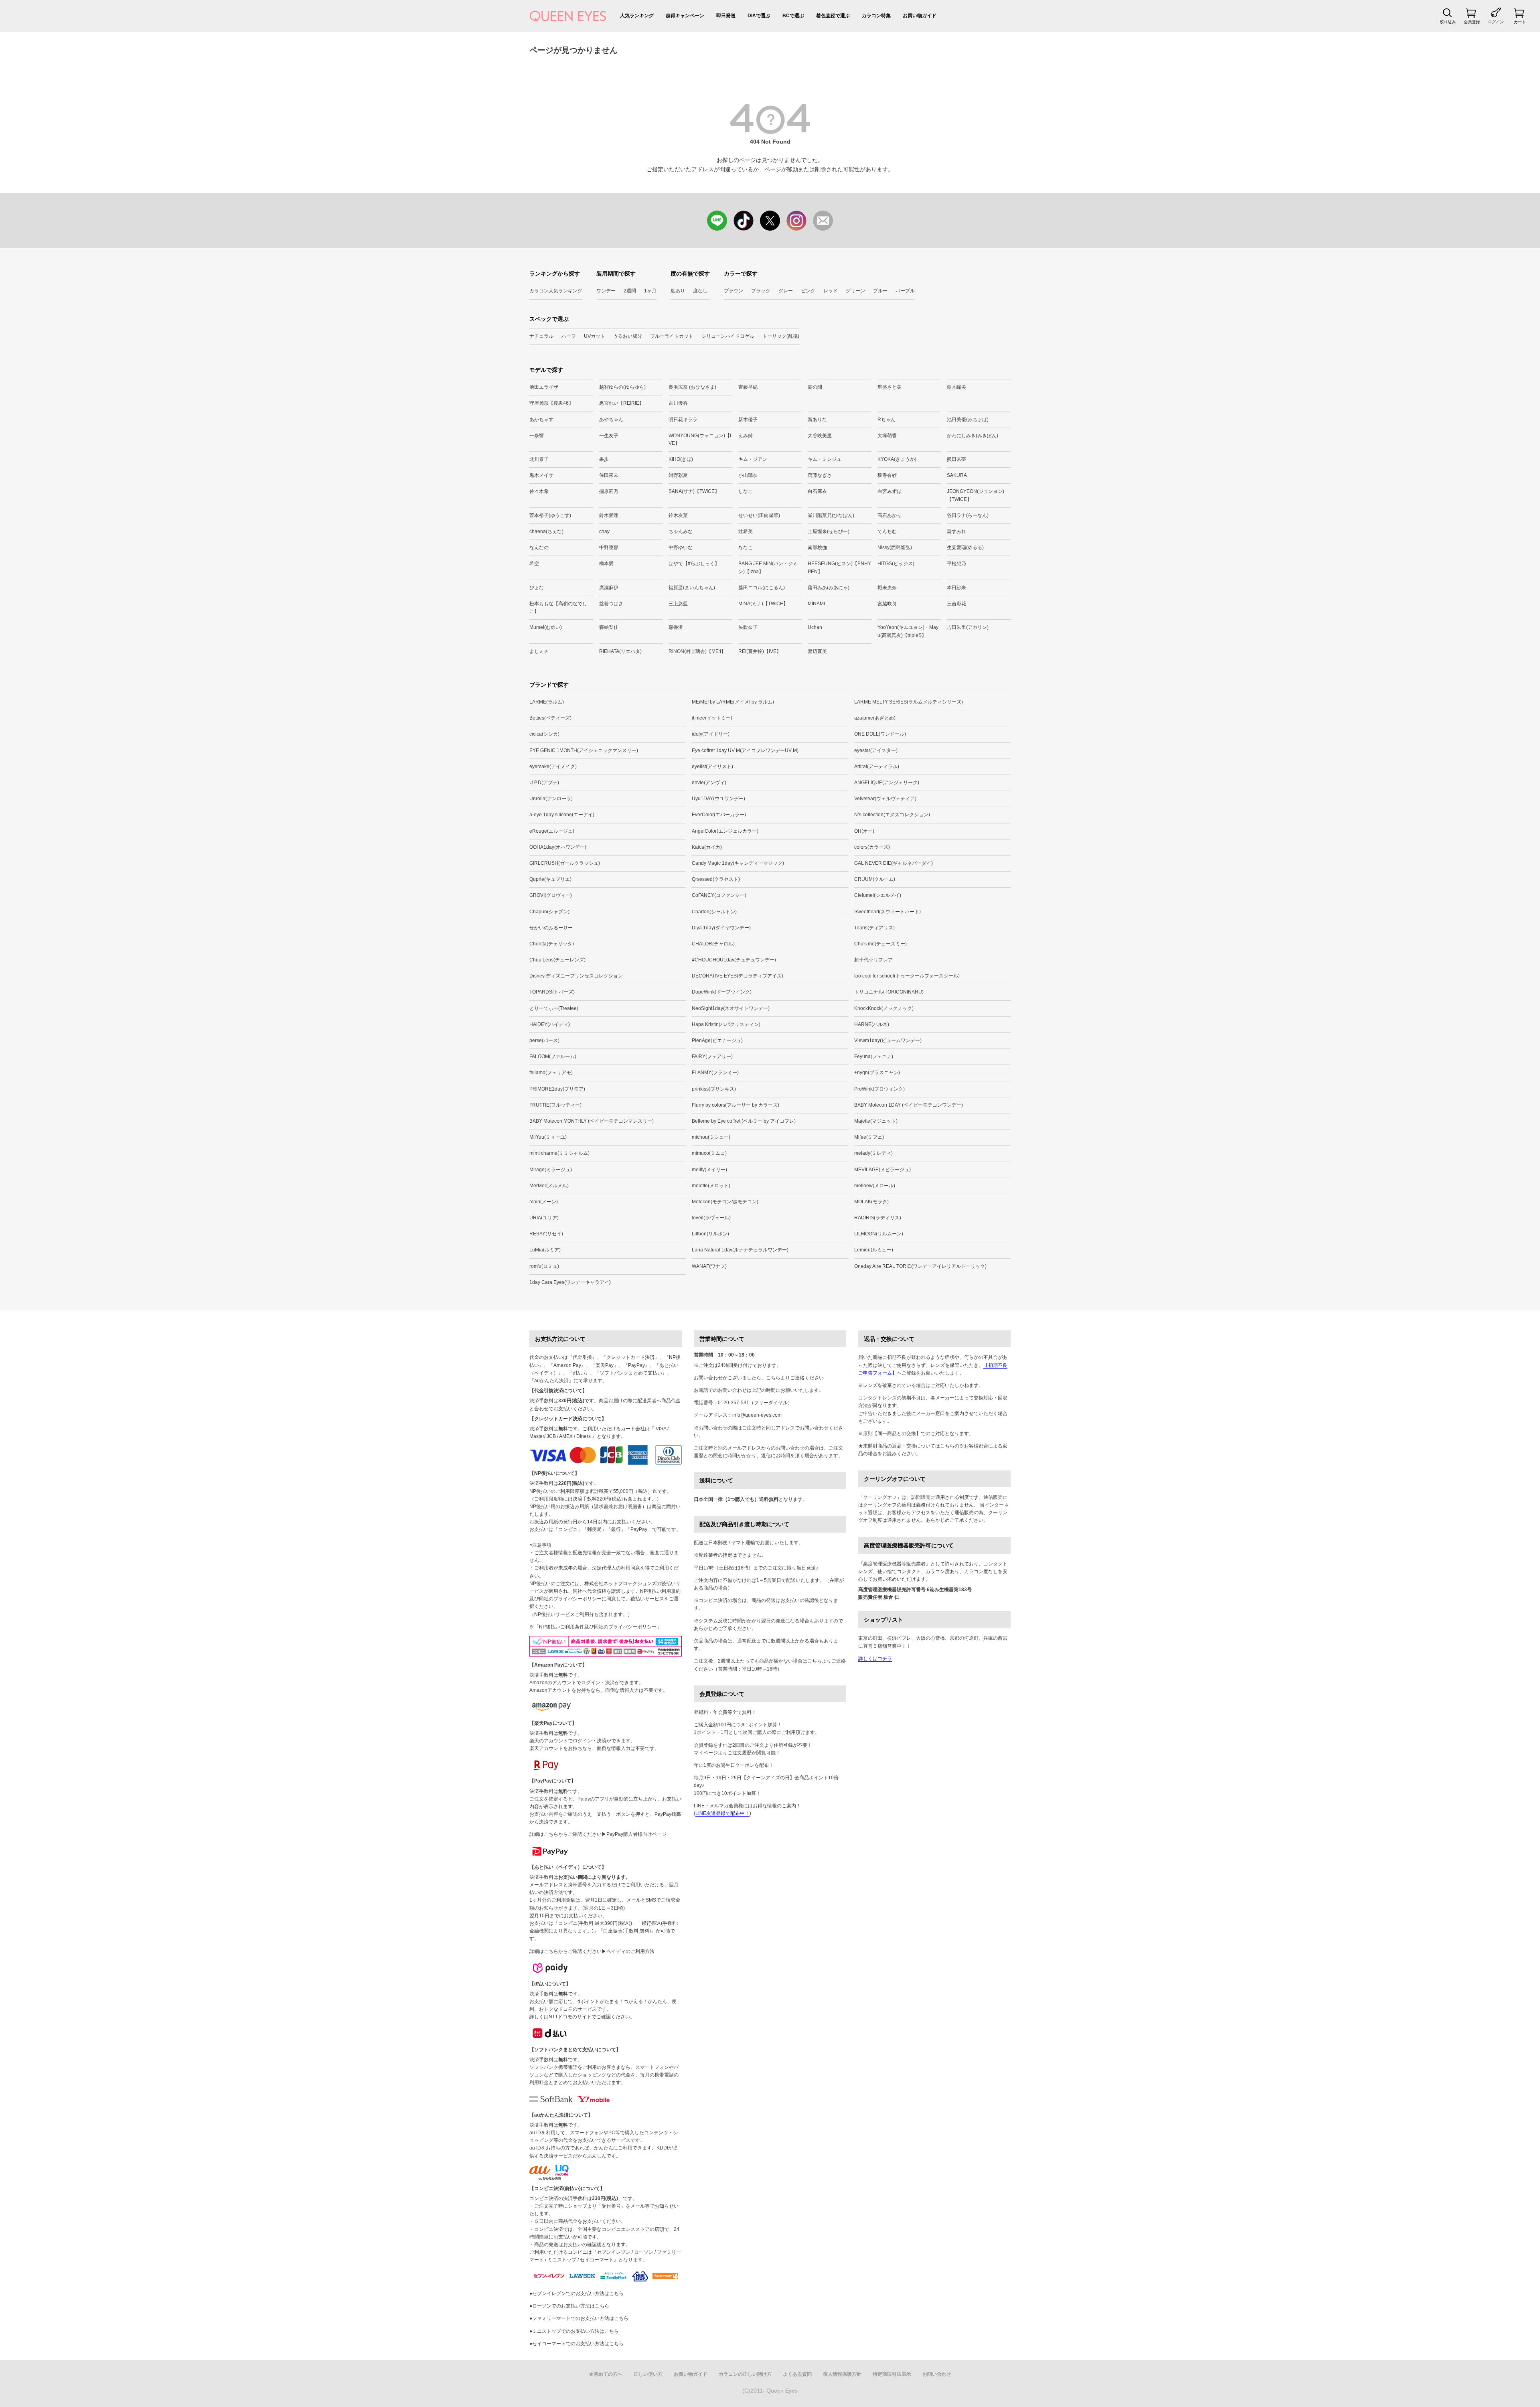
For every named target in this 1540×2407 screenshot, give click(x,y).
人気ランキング (637, 16)
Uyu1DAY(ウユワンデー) (718, 799)
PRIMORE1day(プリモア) (557, 1089)
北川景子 (539, 459)
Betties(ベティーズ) (550, 718)
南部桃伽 (817, 548)
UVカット (595, 336)
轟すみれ (956, 531)
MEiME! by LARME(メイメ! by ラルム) (733, 702)
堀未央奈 (887, 588)
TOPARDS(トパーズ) (552, 992)
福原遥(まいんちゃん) (692, 588)
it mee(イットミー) (712, 718)
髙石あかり (890, 515)
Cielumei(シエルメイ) (878, 895)
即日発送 (726, 16)
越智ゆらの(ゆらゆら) (622, 387)
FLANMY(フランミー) (715, 1073)
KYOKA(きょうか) (897, 459)
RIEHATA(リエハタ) (620, 651)
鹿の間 (815, 387)
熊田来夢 (956, 459)
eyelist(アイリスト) (712, 767)
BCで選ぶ (793, 16)
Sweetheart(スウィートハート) (888, 912)
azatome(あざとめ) (875, 718)
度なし (700, 291)
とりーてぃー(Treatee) (554, 1008)
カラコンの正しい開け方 (745, 2374)
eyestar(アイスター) (876, 750)
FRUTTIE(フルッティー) (555, 1105)
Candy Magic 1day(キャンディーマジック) (738, 863)
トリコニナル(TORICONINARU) (889, 992)
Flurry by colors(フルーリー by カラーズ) (736, 1105)
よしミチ (539, 651)
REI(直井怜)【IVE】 (760, 651)
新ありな (817, 420)
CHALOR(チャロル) (713, 944)
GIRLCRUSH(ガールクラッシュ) (565, 863)
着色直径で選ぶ (833, 16)
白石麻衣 (817, 491)
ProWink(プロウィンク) (879, 1089)
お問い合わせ (937, 2374)
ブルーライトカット (672, 336)
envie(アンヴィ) (709, 783)
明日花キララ (683, 420)
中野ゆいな (681, 548)
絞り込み (1448, 22)
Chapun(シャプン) (549, 912)
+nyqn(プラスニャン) (877, 1073)
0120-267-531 (734, 1403)
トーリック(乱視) (781, 336)
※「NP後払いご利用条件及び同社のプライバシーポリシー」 (595, 1627)
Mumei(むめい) (546, 627)
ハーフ (569, 336)
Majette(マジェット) (876, 1121)
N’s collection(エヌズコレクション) (892, 815)
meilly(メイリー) (709, 1170)
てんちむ (887, 531)
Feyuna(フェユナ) (874, 1056)
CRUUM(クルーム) (875, 879)
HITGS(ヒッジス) (896, 564)
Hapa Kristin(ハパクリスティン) (726, 1024)
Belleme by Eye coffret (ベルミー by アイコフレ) (744, 1121)
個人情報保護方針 (842, 2374)
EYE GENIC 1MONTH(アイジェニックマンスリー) (584, 750)
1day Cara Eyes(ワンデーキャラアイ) (570, 1282)
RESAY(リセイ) (546, 1234)
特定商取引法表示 (892, 2374)
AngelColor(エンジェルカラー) (725, 831)
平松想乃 (956, 564)
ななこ (746, 548)
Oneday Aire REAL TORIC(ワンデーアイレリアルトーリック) (920, 1266)
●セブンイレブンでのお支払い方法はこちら (576, 2293)
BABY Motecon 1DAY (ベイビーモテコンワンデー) (909, 1105)
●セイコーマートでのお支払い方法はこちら (576, 2344)
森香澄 (676, 627)
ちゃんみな (681, 531)
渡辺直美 (817, 651)
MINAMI (816, 604)
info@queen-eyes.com (757, 1415)
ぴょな (537, 588)
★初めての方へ (606, 2374)
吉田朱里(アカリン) (968, 627)
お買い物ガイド (920, 16)
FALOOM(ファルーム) (553, 1056)
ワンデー (606, 291)
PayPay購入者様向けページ (636, 1834)
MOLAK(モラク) (871, 1202)
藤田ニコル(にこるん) (762, 588)
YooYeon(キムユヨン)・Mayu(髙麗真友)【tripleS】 (908, 631)
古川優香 (678, 403)
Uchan (815, 627)
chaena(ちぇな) (546, 531)
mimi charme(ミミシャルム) (559, 1153)
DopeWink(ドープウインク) (722, 992)
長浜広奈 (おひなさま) (692, 387)
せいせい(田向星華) (759, 515)
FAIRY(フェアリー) (712, 1056)
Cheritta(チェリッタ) (552, 944)
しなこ (746, 491)
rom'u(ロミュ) (544, 1266)
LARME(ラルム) (547, 702)
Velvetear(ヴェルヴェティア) (885, 799)
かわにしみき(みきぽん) (973, 436)
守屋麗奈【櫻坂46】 (551, 403)
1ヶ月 (650, 291)
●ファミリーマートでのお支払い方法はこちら (579, 2318)
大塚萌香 (887, 436)
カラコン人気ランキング (556, 291)
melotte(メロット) (711, 1186)
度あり (678, 291)
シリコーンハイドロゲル (728, 336)
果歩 (604, 459)
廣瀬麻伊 (609, 588)
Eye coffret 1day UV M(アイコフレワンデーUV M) (745, 750)
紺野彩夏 (678, 475)
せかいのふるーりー (551, 928)
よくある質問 (797, 2374)
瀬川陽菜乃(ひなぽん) (831, 515)
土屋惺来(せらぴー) (829, 531)
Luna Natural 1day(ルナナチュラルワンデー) (740, 1250)
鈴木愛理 (609, 515)
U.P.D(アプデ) (544, 783)
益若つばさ (611, 604)
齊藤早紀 (748, 387)
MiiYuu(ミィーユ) (548, 1137)
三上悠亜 (678, 604)
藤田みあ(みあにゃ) (829, 588)
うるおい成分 (628, 336)
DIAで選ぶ (759, 16)
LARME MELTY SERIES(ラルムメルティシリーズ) (909, 702)
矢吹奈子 (748, 627)
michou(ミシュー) (711, 1137)
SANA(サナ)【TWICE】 (694, 491)
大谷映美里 (820, 436)
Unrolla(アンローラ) (551, 799)
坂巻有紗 (887, 475)
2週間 (630, 291)
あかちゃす (541, 420)
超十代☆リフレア (873, 960)
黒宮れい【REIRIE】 (622, 403)
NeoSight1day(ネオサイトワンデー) (731, 1008)
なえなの (539, 548)
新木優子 (748, 420)
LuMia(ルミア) (545, 1250)
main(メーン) (544, 1202)
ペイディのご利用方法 (630, 1951)
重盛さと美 (890, 387)
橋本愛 (606, 564)
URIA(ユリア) (544, 1218)
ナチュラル (541, 336)
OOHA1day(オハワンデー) (558, 847)
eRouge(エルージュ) (552, 831)
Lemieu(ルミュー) (874, 1250)
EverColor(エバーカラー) (719, 815)
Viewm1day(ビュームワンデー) (888, 1040)
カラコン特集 (876, 16)
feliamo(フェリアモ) (551, 1073)
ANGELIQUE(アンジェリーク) (887, 783)
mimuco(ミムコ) (709, 1153)
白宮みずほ (890, 491)
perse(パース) (544, 1040)
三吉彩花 (956, 604)
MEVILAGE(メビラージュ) (882, 1170)
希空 (534, 564)
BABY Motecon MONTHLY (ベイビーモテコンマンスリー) (592, 1121)
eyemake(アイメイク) (553, 767)
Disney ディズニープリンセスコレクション (576, 976)
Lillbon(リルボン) (710, 1234)
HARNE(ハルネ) (872, 1024)
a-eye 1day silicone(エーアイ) (562, 815)
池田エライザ (544, 387)
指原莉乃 (609, 491)
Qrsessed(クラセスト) (716, 879)
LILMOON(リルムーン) (879, 1234)
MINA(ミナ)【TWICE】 (763, 604)
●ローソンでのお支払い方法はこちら (569, 2306)
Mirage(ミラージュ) (551, 1170)
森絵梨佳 (609, 627)
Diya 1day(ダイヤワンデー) (721, 928)
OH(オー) (864, 831)
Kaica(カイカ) (707, 847)
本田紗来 (956, 588)
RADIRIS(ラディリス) (878, 1218)
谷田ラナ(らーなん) (968, 515)
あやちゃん (611, 420)
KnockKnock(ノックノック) (884, 1008)
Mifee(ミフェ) (869, 1137)
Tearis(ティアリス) (874, 928)
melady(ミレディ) (873, 1153)
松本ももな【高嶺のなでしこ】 (558, 607)
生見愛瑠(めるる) (965, 548)
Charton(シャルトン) (714, 912)
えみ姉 (746, 436)
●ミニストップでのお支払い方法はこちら (574, 2331)
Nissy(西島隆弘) (895, 548)
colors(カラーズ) (872, 847)
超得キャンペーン (685, 16)
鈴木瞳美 (956, 387)
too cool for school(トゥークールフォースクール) (907, 976)
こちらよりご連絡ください (795, 1378)
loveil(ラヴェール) (711, 1218)
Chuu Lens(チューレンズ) (557, 960)
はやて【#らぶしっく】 (694, 564)
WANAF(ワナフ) (709, 1266)
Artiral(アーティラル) (877, 767)
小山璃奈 (748, 475)
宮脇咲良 (887, 604)
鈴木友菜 (678, 515)
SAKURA (957, 475)
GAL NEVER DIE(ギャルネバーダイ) (894, 863)
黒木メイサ (541, 475)
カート (1520, 22)
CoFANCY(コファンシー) (719, 895)
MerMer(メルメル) (549, 1186)
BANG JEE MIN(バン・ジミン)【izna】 (768, 567)
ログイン (1496, 22)
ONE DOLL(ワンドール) (880, 734)
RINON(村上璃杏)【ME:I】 (697, 651)
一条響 (537, 436)
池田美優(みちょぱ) (968, 420)
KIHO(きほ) (681, 459)
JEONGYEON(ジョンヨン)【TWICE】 (976, 495)
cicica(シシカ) (544, 734)
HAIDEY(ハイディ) (550, 1024)
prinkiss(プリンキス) (714, 1089)
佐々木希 (539, 491)
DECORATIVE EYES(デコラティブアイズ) (738, 976)
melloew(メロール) (875, 1186)
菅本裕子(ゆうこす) (550, 515)
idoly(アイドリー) (711, 734)
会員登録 (1472, 22)
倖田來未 (609, 475)
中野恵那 (609, 548)
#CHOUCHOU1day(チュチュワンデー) (734, 960)
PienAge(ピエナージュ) (717, 1040)
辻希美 (746, 531)
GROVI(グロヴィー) (551, 895)
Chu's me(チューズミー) (880, 944)
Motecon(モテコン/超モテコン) (725, 1202)
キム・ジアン (753, 459)
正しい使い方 (648, 2374)
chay (604, 531)
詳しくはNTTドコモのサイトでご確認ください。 (582, 2017)
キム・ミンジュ (825, 459)
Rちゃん (887, 420)
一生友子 (609, 436)
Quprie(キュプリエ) (550, 879)
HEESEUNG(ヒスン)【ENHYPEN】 (839, 567)
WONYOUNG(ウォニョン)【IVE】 (700, 439)
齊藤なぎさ (820, 475)
